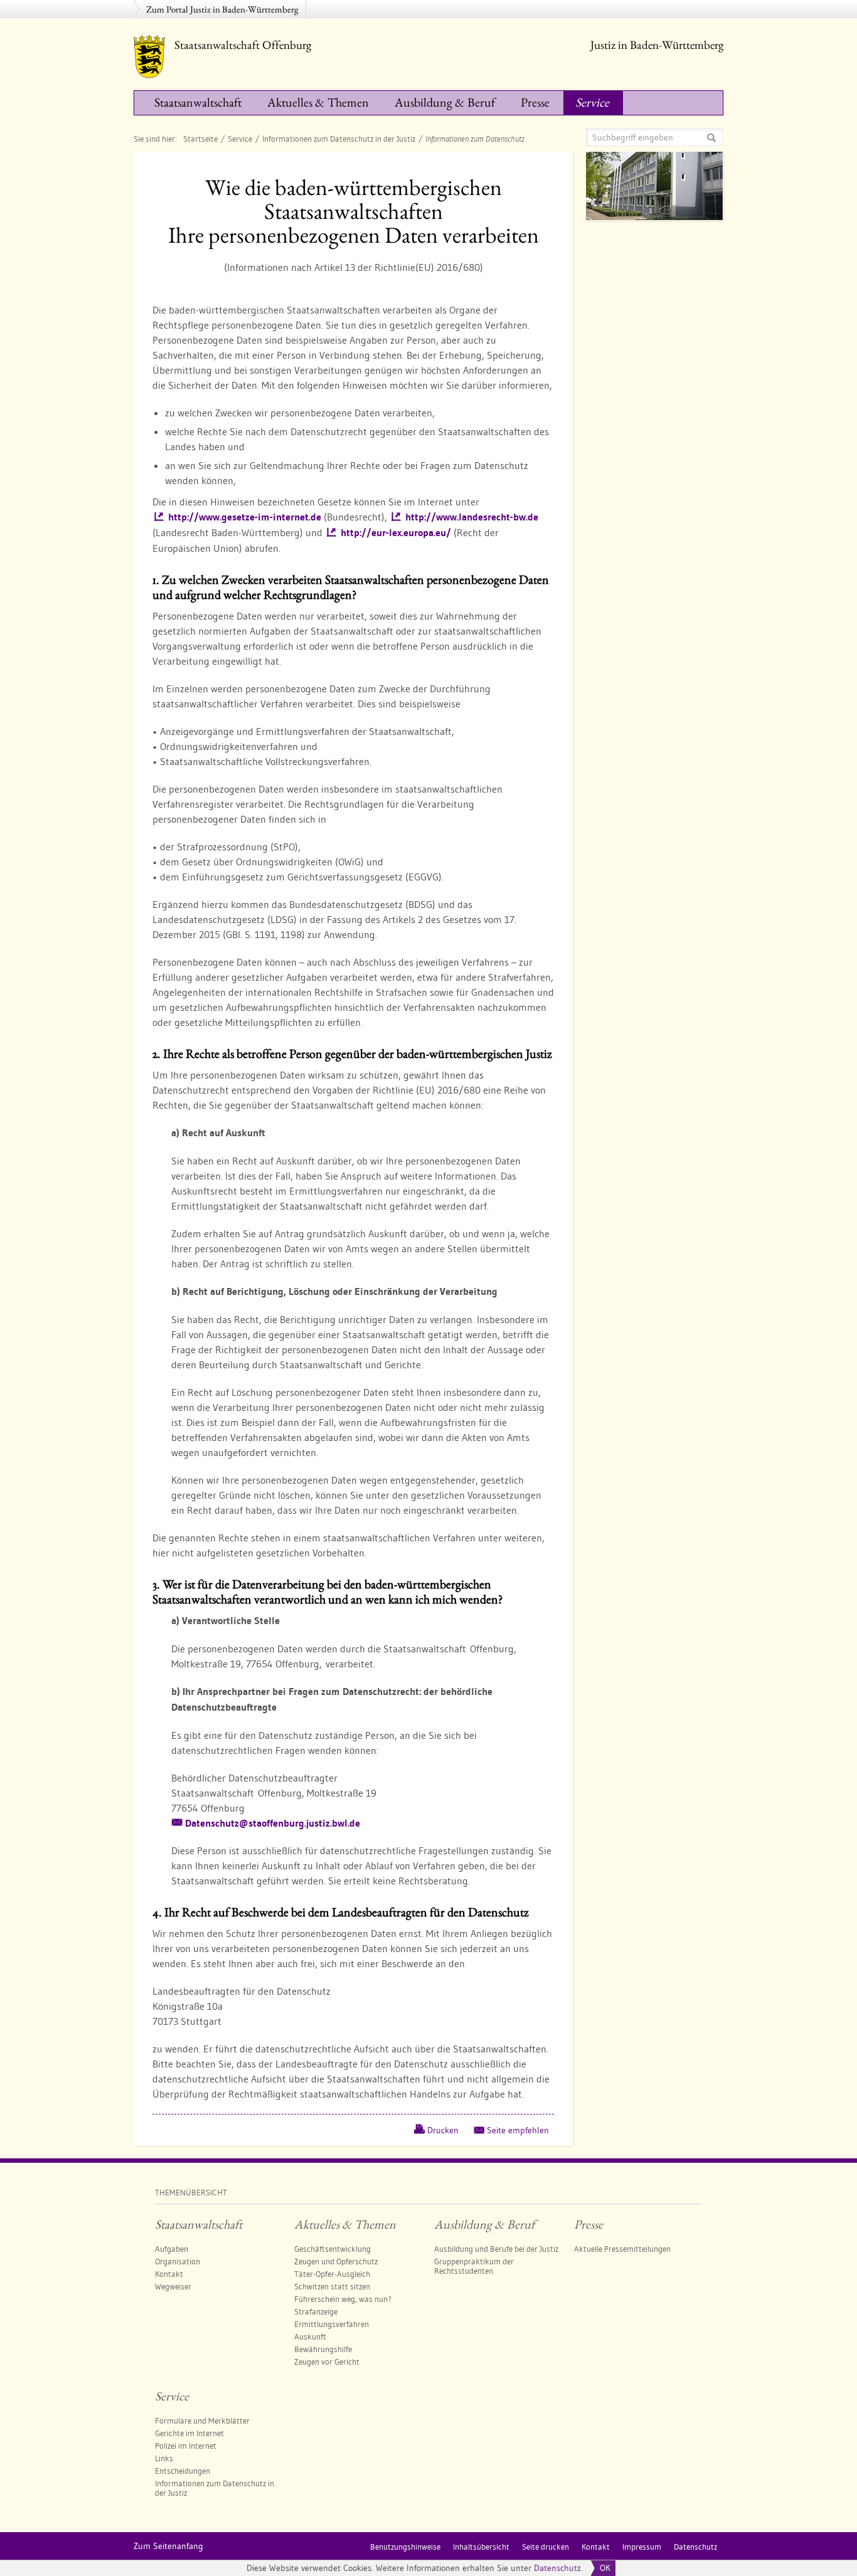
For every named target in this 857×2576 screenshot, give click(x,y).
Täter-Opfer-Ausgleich (332, 2274)
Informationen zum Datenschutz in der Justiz (339, 139)
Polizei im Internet (186, 2446)
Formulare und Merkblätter (202, 2420)
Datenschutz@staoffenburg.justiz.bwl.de (273, 1823)
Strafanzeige (316, 2311)
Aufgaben (172, 2249)
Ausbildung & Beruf (445, 102)
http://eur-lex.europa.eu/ (396, 533)
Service (592, 102)
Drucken (443, 2130)
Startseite (200, 139)
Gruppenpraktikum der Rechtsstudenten (474, 2266)
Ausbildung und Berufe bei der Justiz (496, 2249)
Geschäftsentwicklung (333, 2249)
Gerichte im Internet (189, 2433)
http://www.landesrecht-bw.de (472, 517)
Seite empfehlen (518, 2130)
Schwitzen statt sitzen (332, 2286)
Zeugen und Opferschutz (336, 2261)
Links (164, 2458)
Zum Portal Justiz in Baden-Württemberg (222, 9)
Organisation (178, 2261)
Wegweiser (173, 2286)
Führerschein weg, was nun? (343, 2299)
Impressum (642, 2547)
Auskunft (310, 2336)
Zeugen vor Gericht (327, 2362)
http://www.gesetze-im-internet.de (245, 517)
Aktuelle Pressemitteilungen (622, 2249)
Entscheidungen (183, 2471)
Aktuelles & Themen (318, 102)
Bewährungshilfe (323, 2349)
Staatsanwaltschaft (198, 102)
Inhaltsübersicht (481, 2547)
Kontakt (169, 2274)
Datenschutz (557, 2568)
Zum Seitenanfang (168, 2546)
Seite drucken (546, 2547)
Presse (535, 102)
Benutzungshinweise (405, 2547)
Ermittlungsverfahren (332, 2324)
